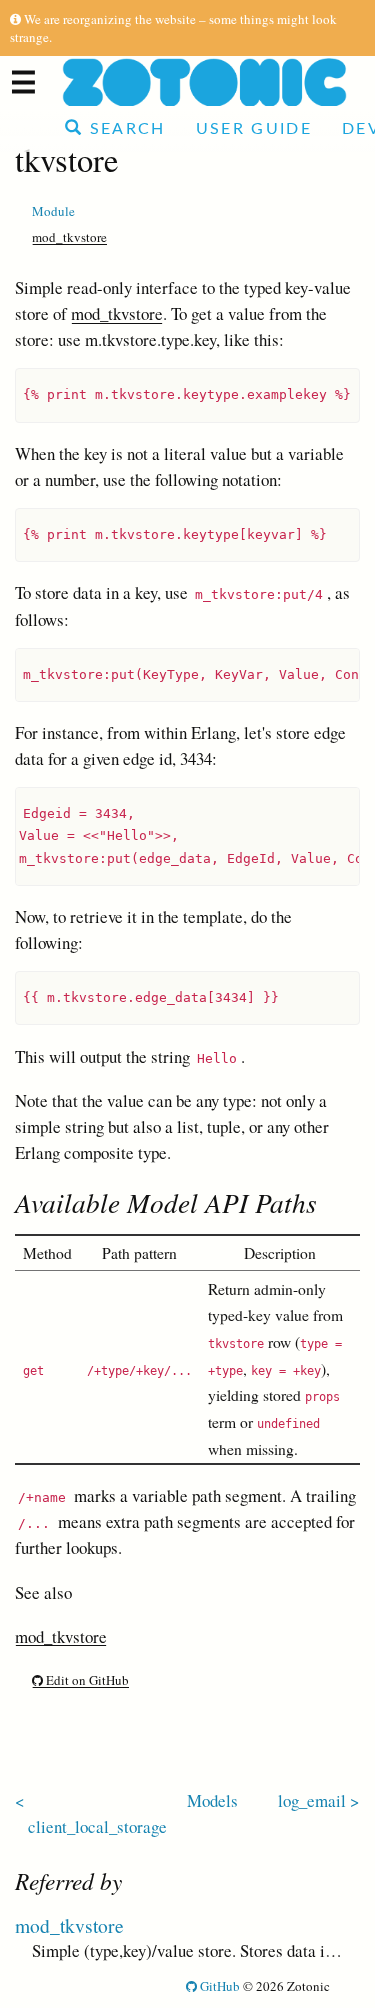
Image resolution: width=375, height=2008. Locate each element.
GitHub (218, 1986)
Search (124, 129)
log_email (312, 1800)
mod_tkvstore (69, 237)
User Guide (254, 129)
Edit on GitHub (86, 1680)
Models (212, 1800)
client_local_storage (97, 1826)
